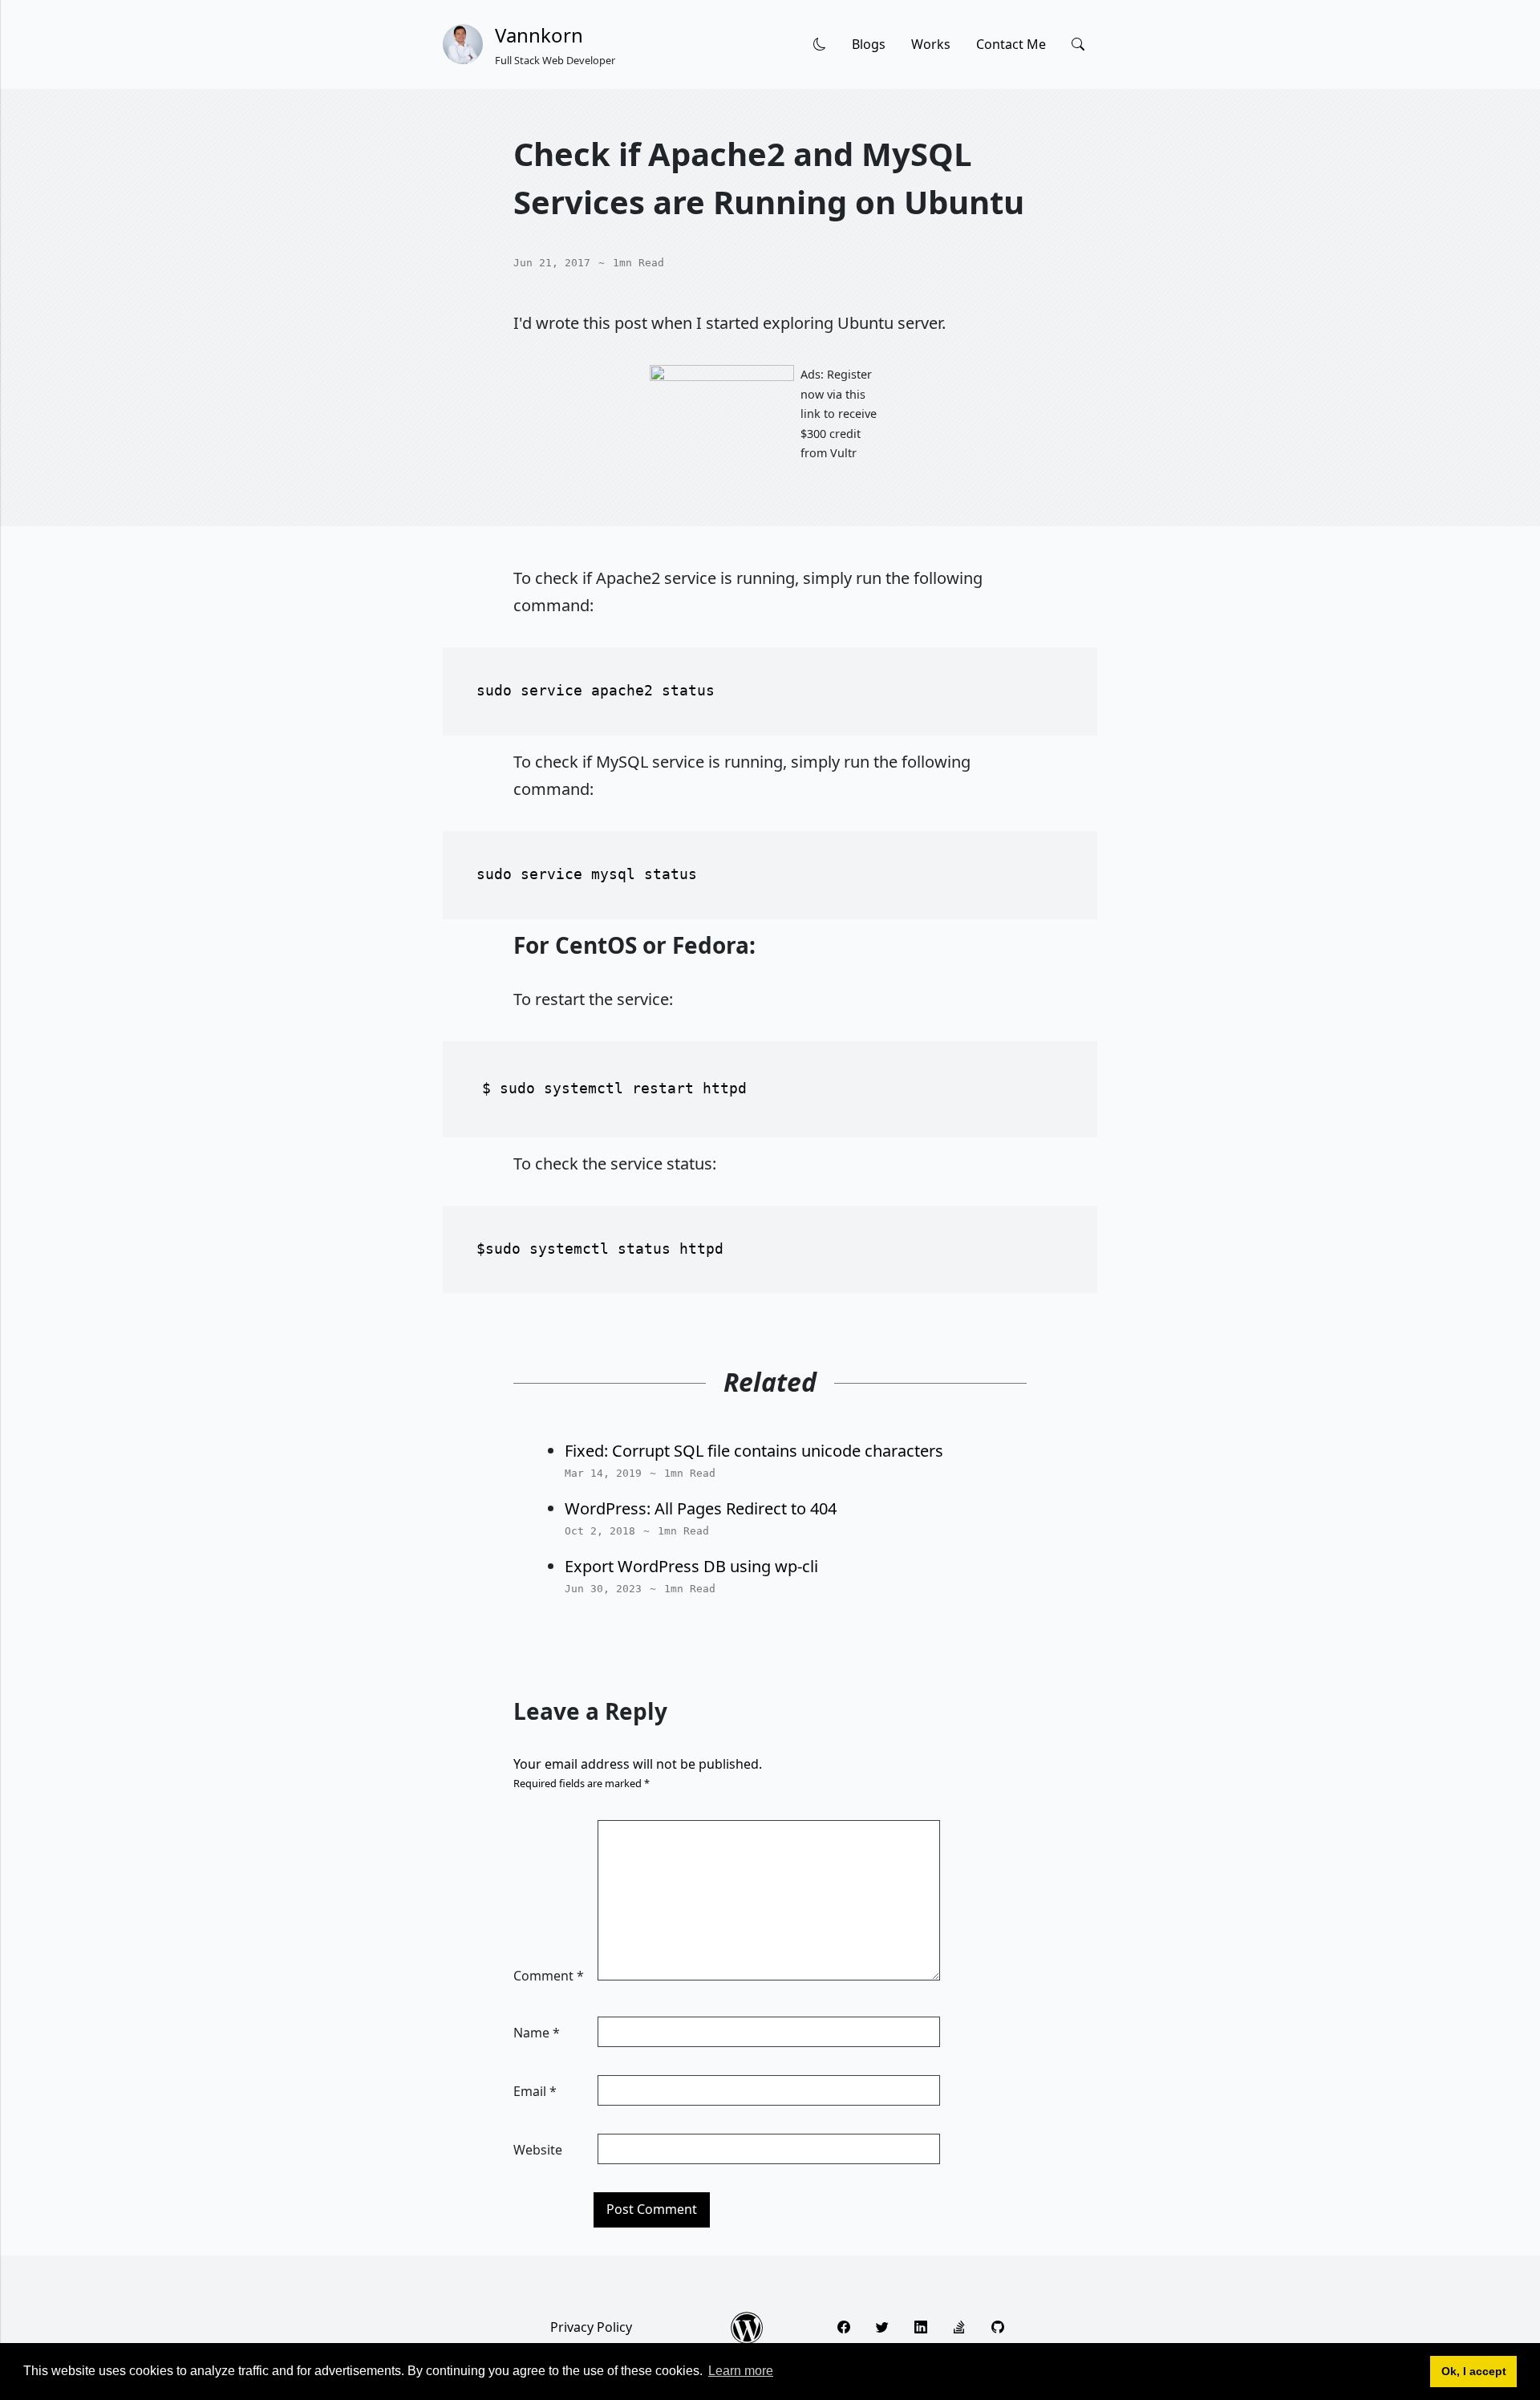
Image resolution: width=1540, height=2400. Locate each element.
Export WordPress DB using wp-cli (691, 1566)
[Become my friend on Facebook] (844, 2327)
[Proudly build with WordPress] (747, 2328)
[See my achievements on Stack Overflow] (959, 2327)
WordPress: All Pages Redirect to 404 (701, 1508)
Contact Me (1011, 44)
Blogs (869, 44)
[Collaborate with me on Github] (998, 2327)
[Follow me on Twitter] (882, 2327)
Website (538, 2150)
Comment (549, 1976)
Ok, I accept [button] (1474, 2371)
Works (931, 44)
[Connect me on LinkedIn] (921, 2327)
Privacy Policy (591, 2327)
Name (537, 2033)
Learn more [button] (741, 2371)
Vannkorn (539, 35)
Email (535, 2091)
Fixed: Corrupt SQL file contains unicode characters (754, 1451)
